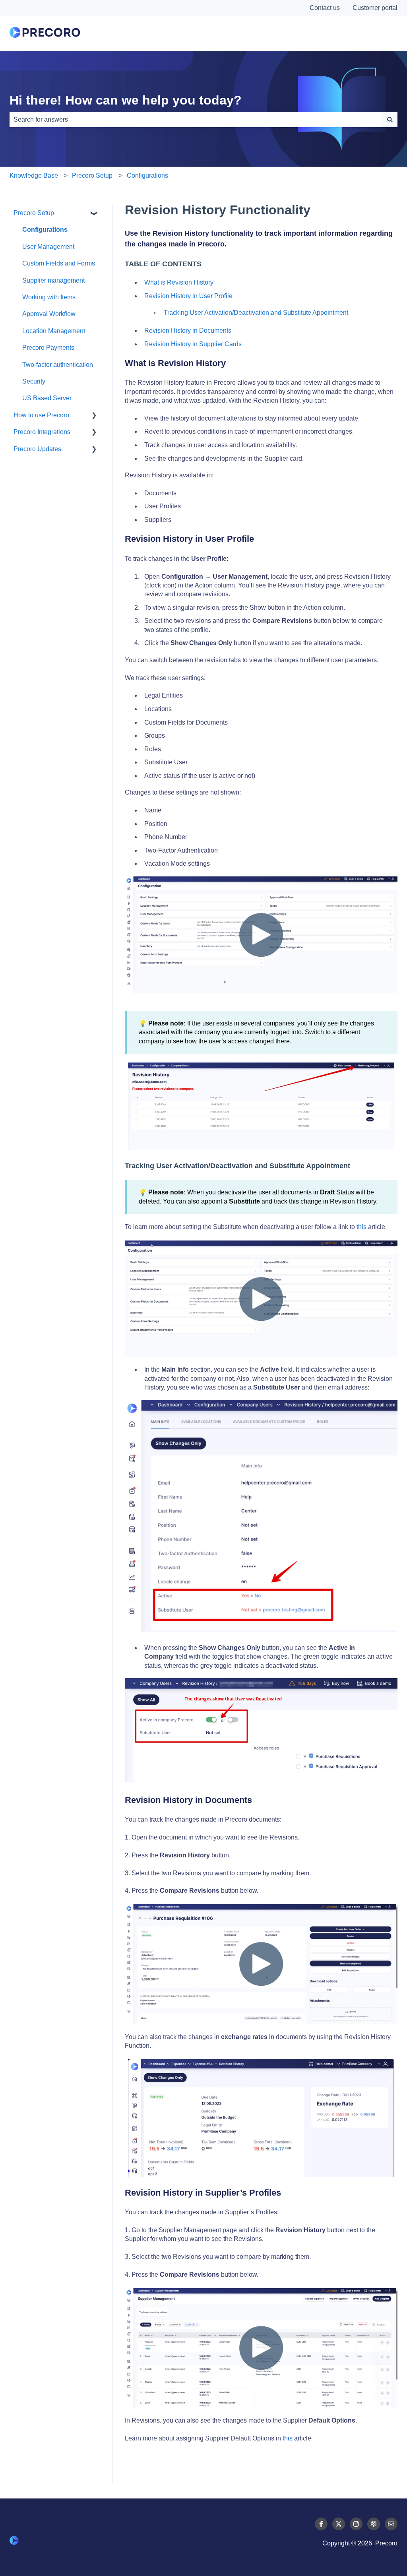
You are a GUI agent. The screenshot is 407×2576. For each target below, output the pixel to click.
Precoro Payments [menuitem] (48, 348)
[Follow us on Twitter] (339, 2524)
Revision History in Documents (188, 330)
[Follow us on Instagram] (356, 2524)
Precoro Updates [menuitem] (37, 449)
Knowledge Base (34, 175)
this (361, 1227)
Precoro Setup (92, 175)
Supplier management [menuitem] (53, 280)
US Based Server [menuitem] (47, 398)
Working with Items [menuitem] (49, 297)
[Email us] (391, 2524)
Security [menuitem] (34, 381)
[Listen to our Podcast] (374, 2524)
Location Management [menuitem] (54, 331)
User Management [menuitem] (48, 247)
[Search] (390, 120)
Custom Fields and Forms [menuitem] (59, 263)
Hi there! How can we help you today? (126, 100)
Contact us (325, 8)
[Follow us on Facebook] (321, 2524)
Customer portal (375, 8)
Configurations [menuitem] (45, 230)
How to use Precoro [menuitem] (41, 415)
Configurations (147, 175)
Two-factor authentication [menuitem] (58, 365)
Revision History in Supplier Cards (193, 344)
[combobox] (196, 120)
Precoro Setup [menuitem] (34, 213)
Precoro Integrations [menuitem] (42, 432)
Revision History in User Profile (188, 296)
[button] (94, 214)
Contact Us (362, 33)
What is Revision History (179, 282)
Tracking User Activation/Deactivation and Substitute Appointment (257, 313)
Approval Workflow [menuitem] (49, 314)
